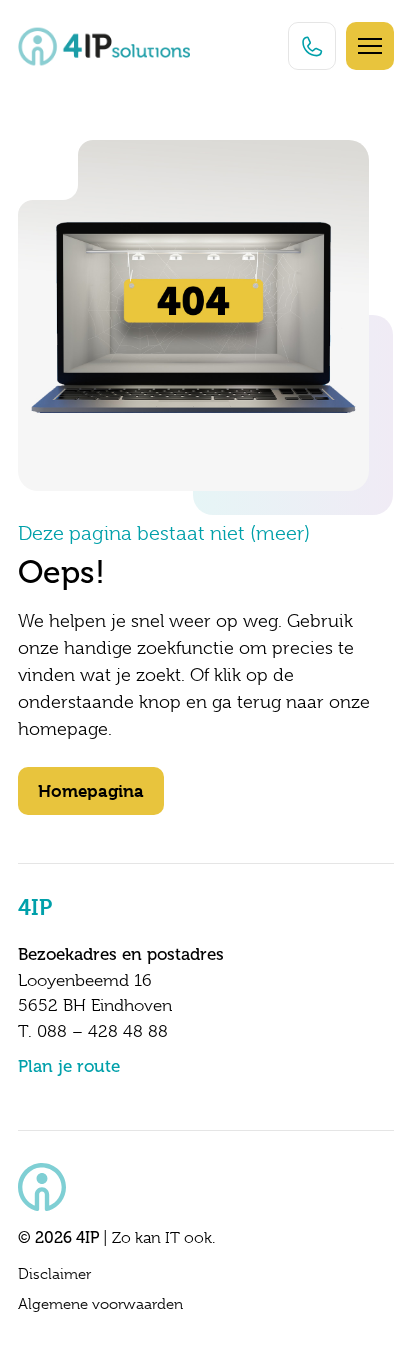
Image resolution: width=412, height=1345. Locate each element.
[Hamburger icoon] (370, 46)
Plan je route (69, 1066)
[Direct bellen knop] (312, 46)
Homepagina (91, 791)
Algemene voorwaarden (100, 1304)
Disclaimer (54, 1274)
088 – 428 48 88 (102, 1031)
